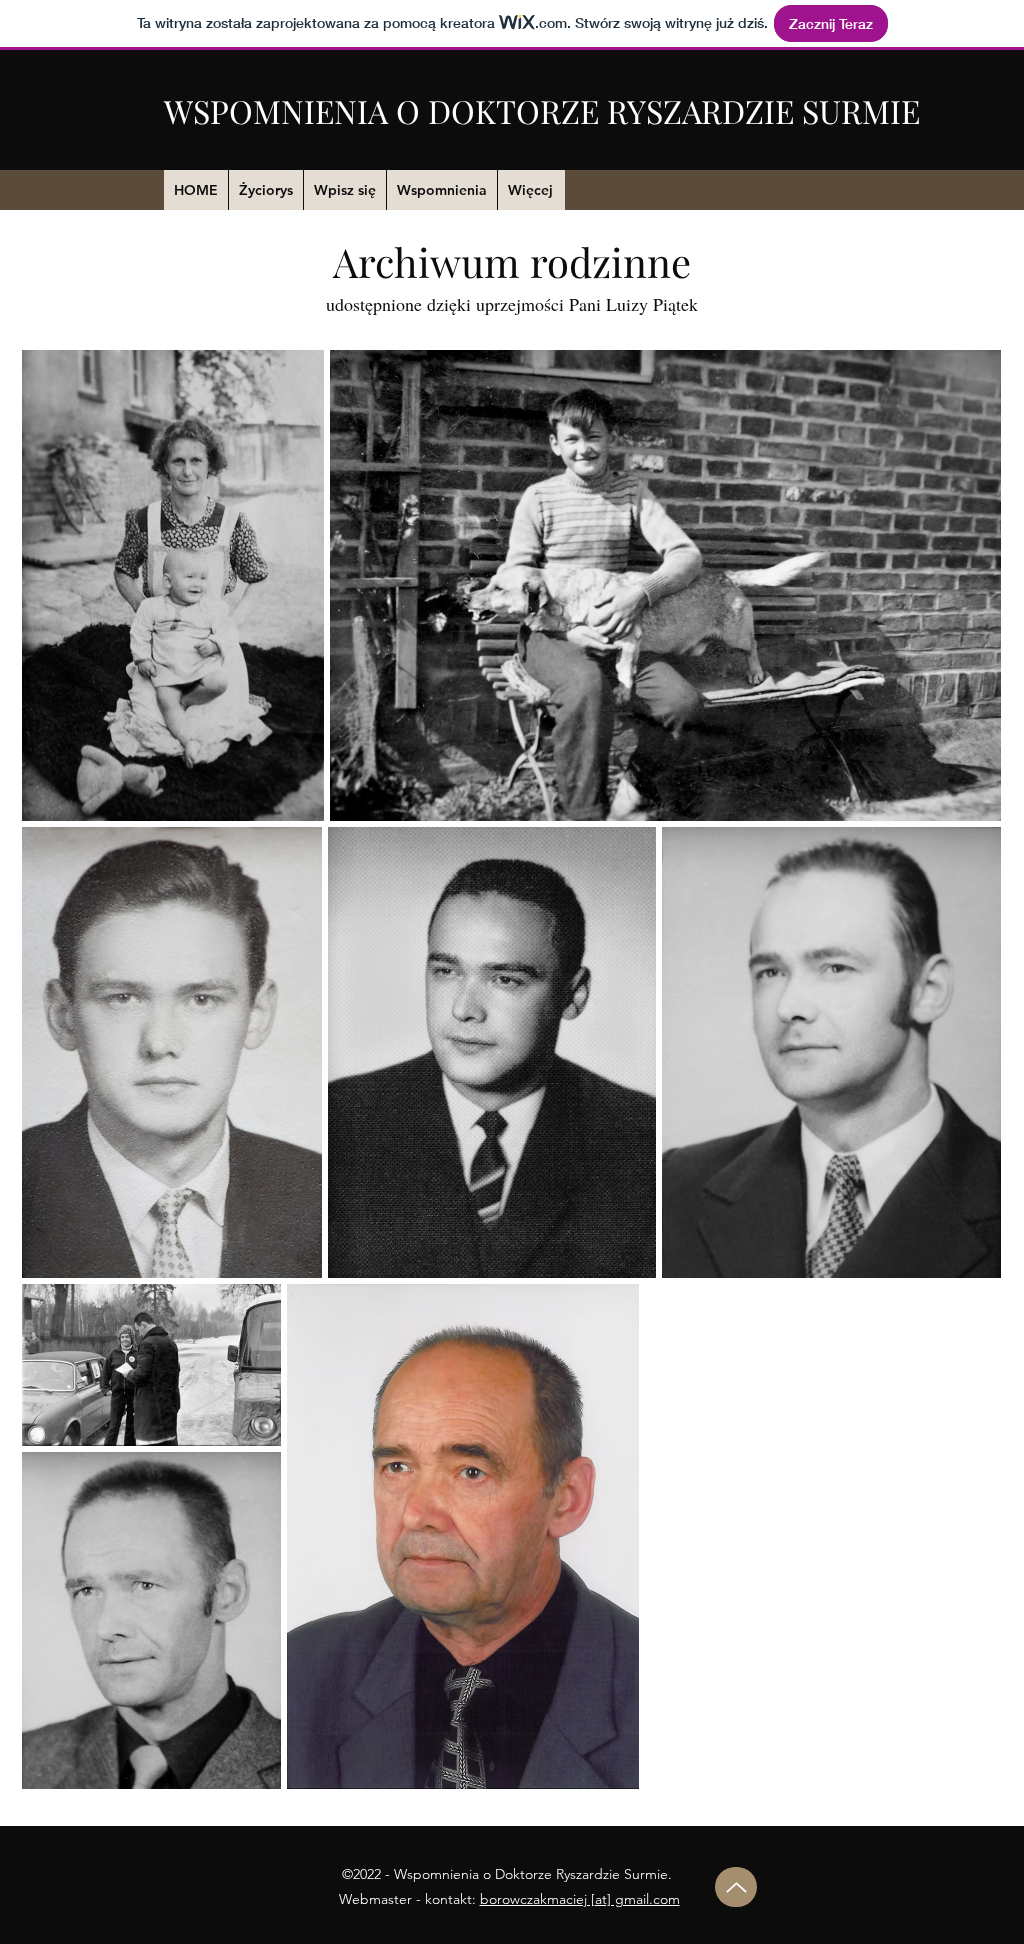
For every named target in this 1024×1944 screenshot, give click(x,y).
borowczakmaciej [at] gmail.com (580, 1899)
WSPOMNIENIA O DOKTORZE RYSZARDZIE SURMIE (542, 110)
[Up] (736, 1887)
